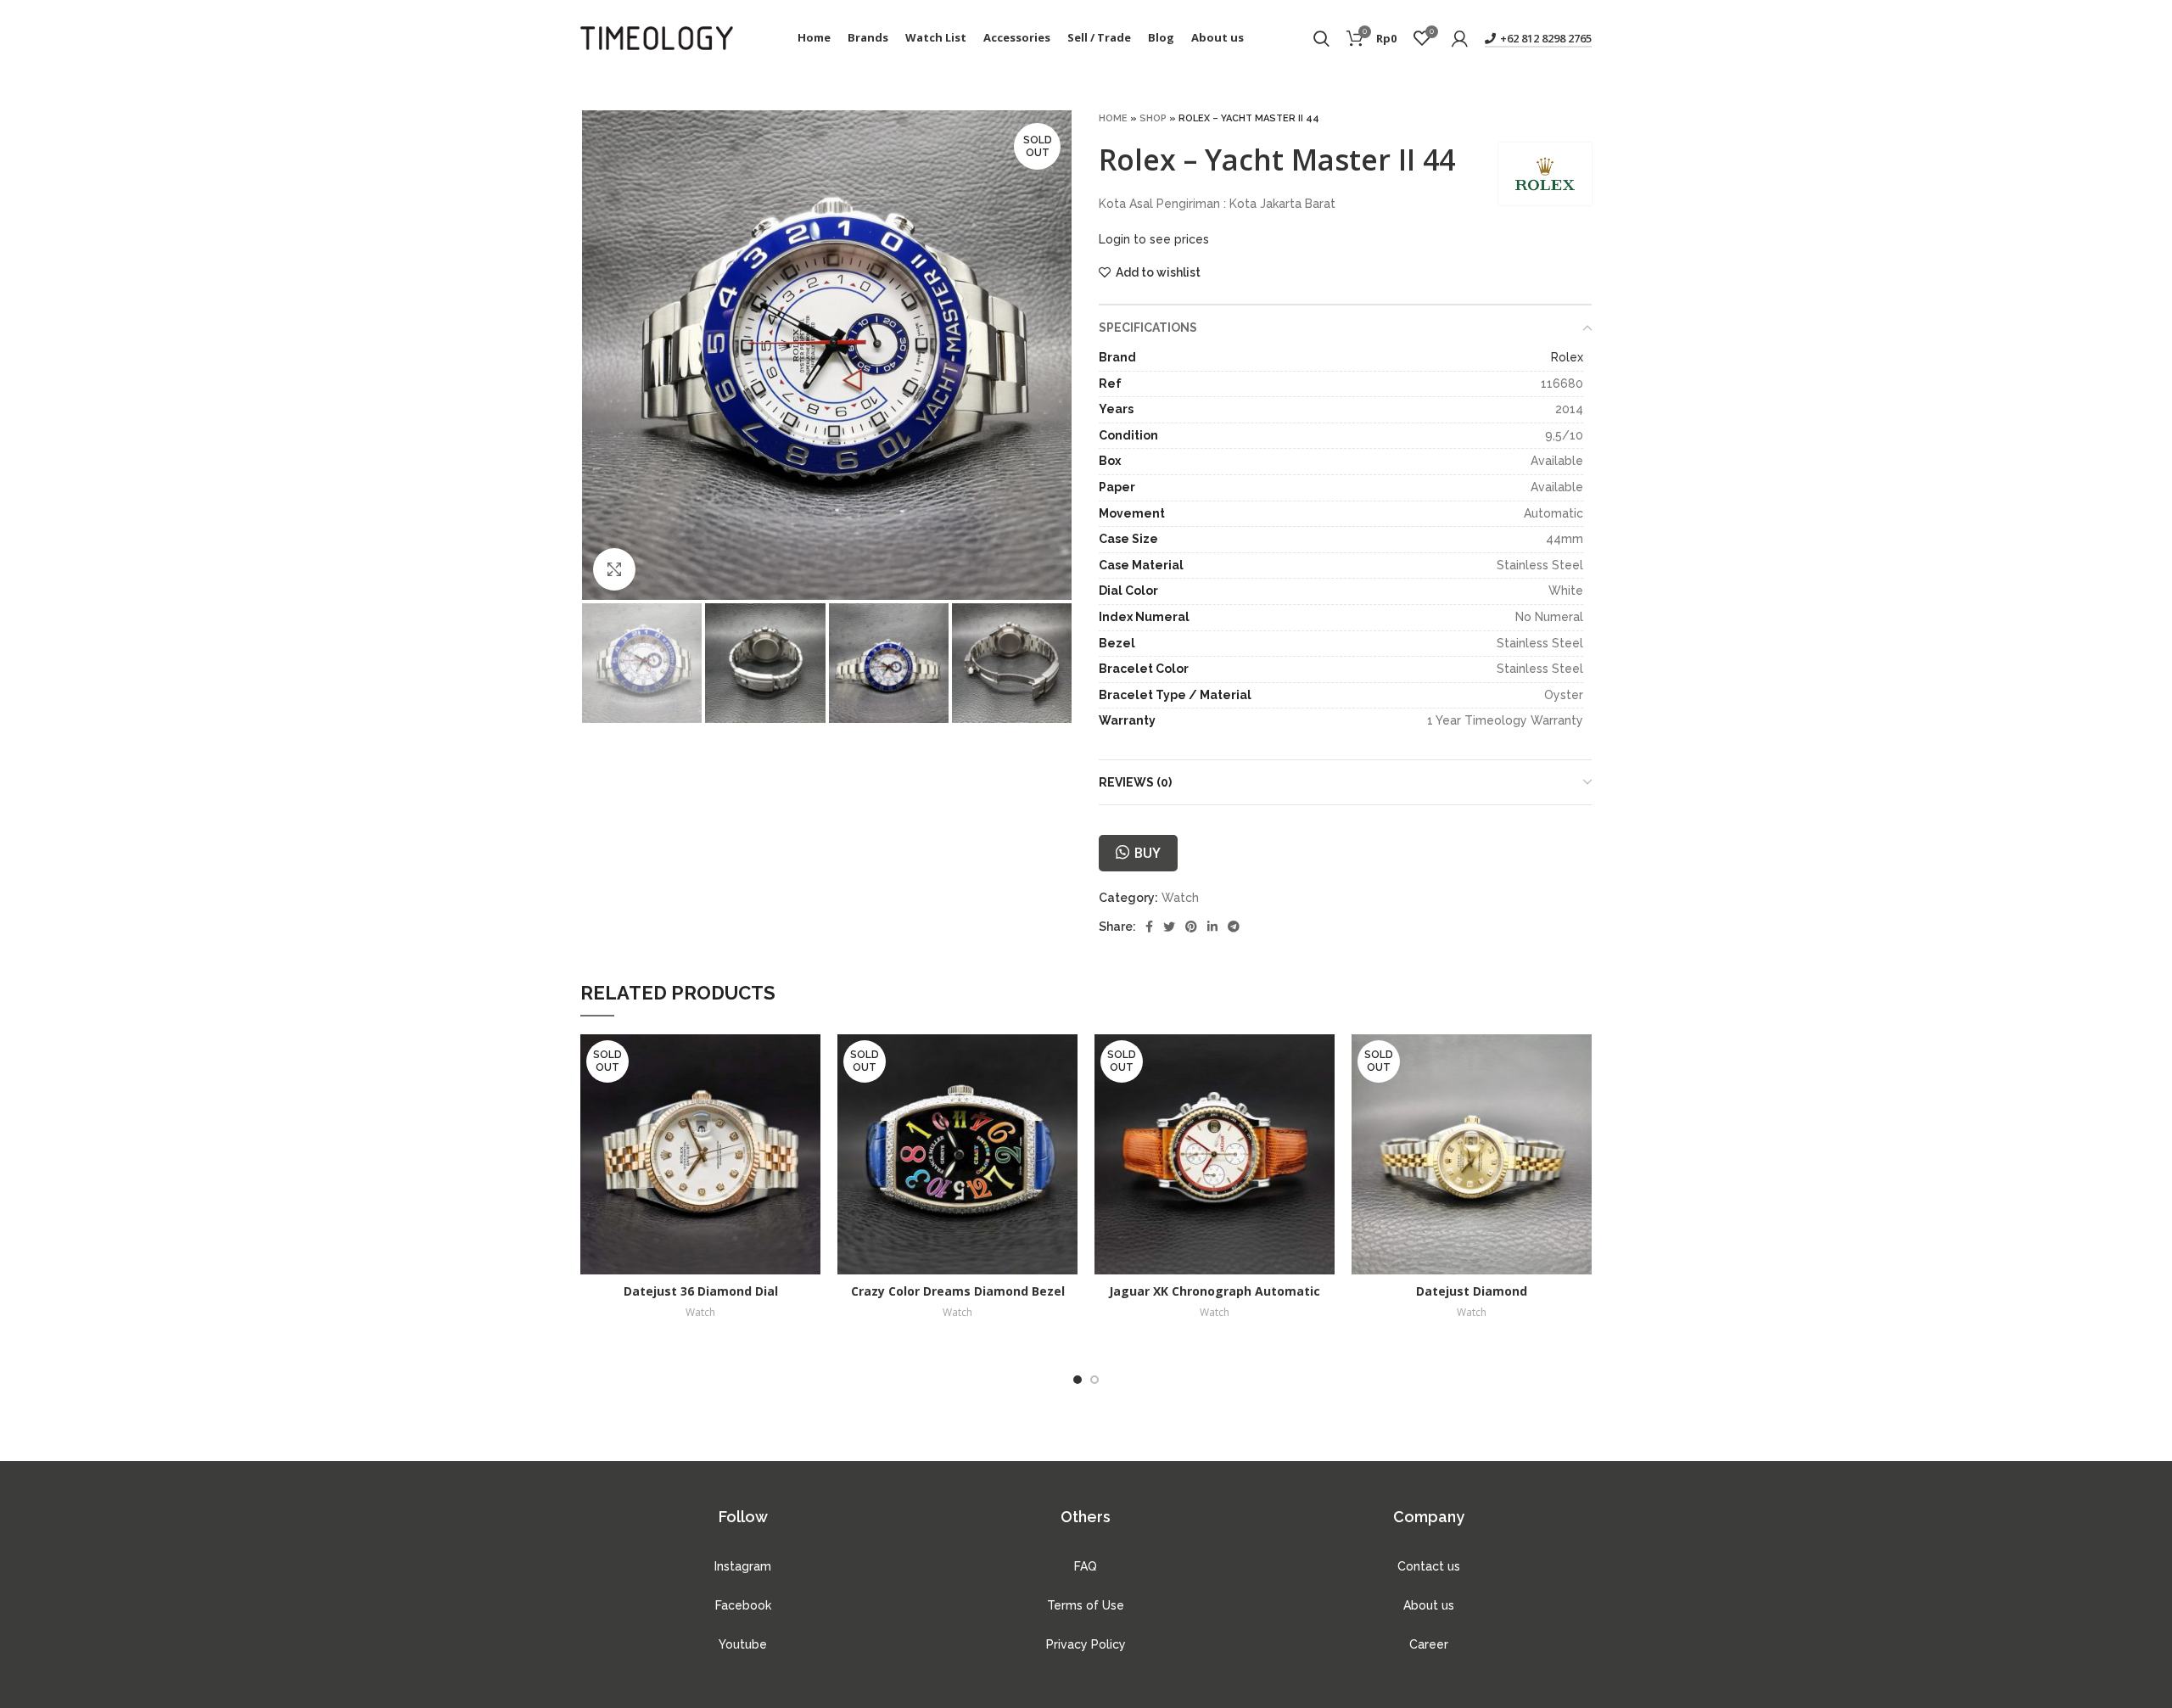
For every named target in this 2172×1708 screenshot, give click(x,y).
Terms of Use (1086, 1605)
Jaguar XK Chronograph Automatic (1215, 1291)
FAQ (1086, 1566)
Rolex (1567, 357)
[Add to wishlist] (808, 1100)
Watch (1180, 898)
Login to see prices (1154, 239)
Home (1113, 118)
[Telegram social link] (1234, 927)
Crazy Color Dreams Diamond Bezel (958, 1291)
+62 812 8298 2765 (1546, 38)
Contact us (1429, 1566)
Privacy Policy (1086, 1644)
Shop (1153, 118)
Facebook (743, 1605)
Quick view (808, 1062)
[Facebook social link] (1149, 927)
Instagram (743, 1566)
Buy (1147, 853)
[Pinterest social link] (1191, 927)
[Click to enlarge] (614, 569)
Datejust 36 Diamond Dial (701, 1291)
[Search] (1321, 38)
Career (1429, 1644)
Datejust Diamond (1472, 1291)
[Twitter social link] (1169, 927)
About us (1429, 1605)
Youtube (743, 1644)
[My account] (1460, 38)
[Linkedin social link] (1212, 927)
